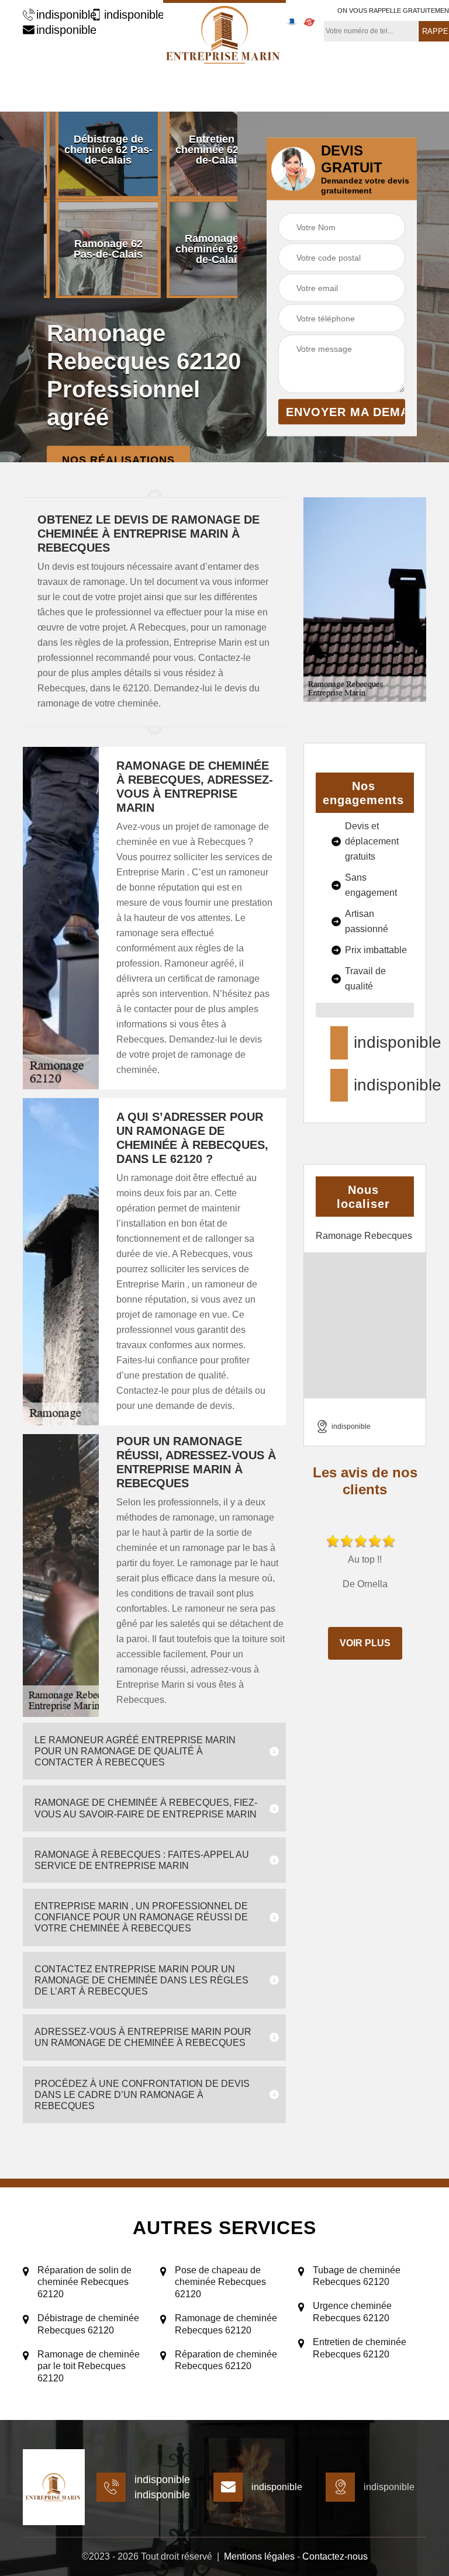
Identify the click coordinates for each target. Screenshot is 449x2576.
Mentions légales (259, 2556)
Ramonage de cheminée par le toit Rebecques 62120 (89, 2366)
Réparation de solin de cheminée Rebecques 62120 (84, 2282)
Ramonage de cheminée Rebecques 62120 (226, 2324)
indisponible (61, 15)
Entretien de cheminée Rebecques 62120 (360, 2348)
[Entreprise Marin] (224, 33)
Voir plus (365, 1643)
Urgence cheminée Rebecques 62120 (352, 2312)
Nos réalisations (118, 459)
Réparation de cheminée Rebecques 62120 (226, 2360)
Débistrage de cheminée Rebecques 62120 (88, 2324)
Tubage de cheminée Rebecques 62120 (357, 2276)
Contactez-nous (335, 2556)
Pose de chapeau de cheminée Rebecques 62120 (220, 2282)
